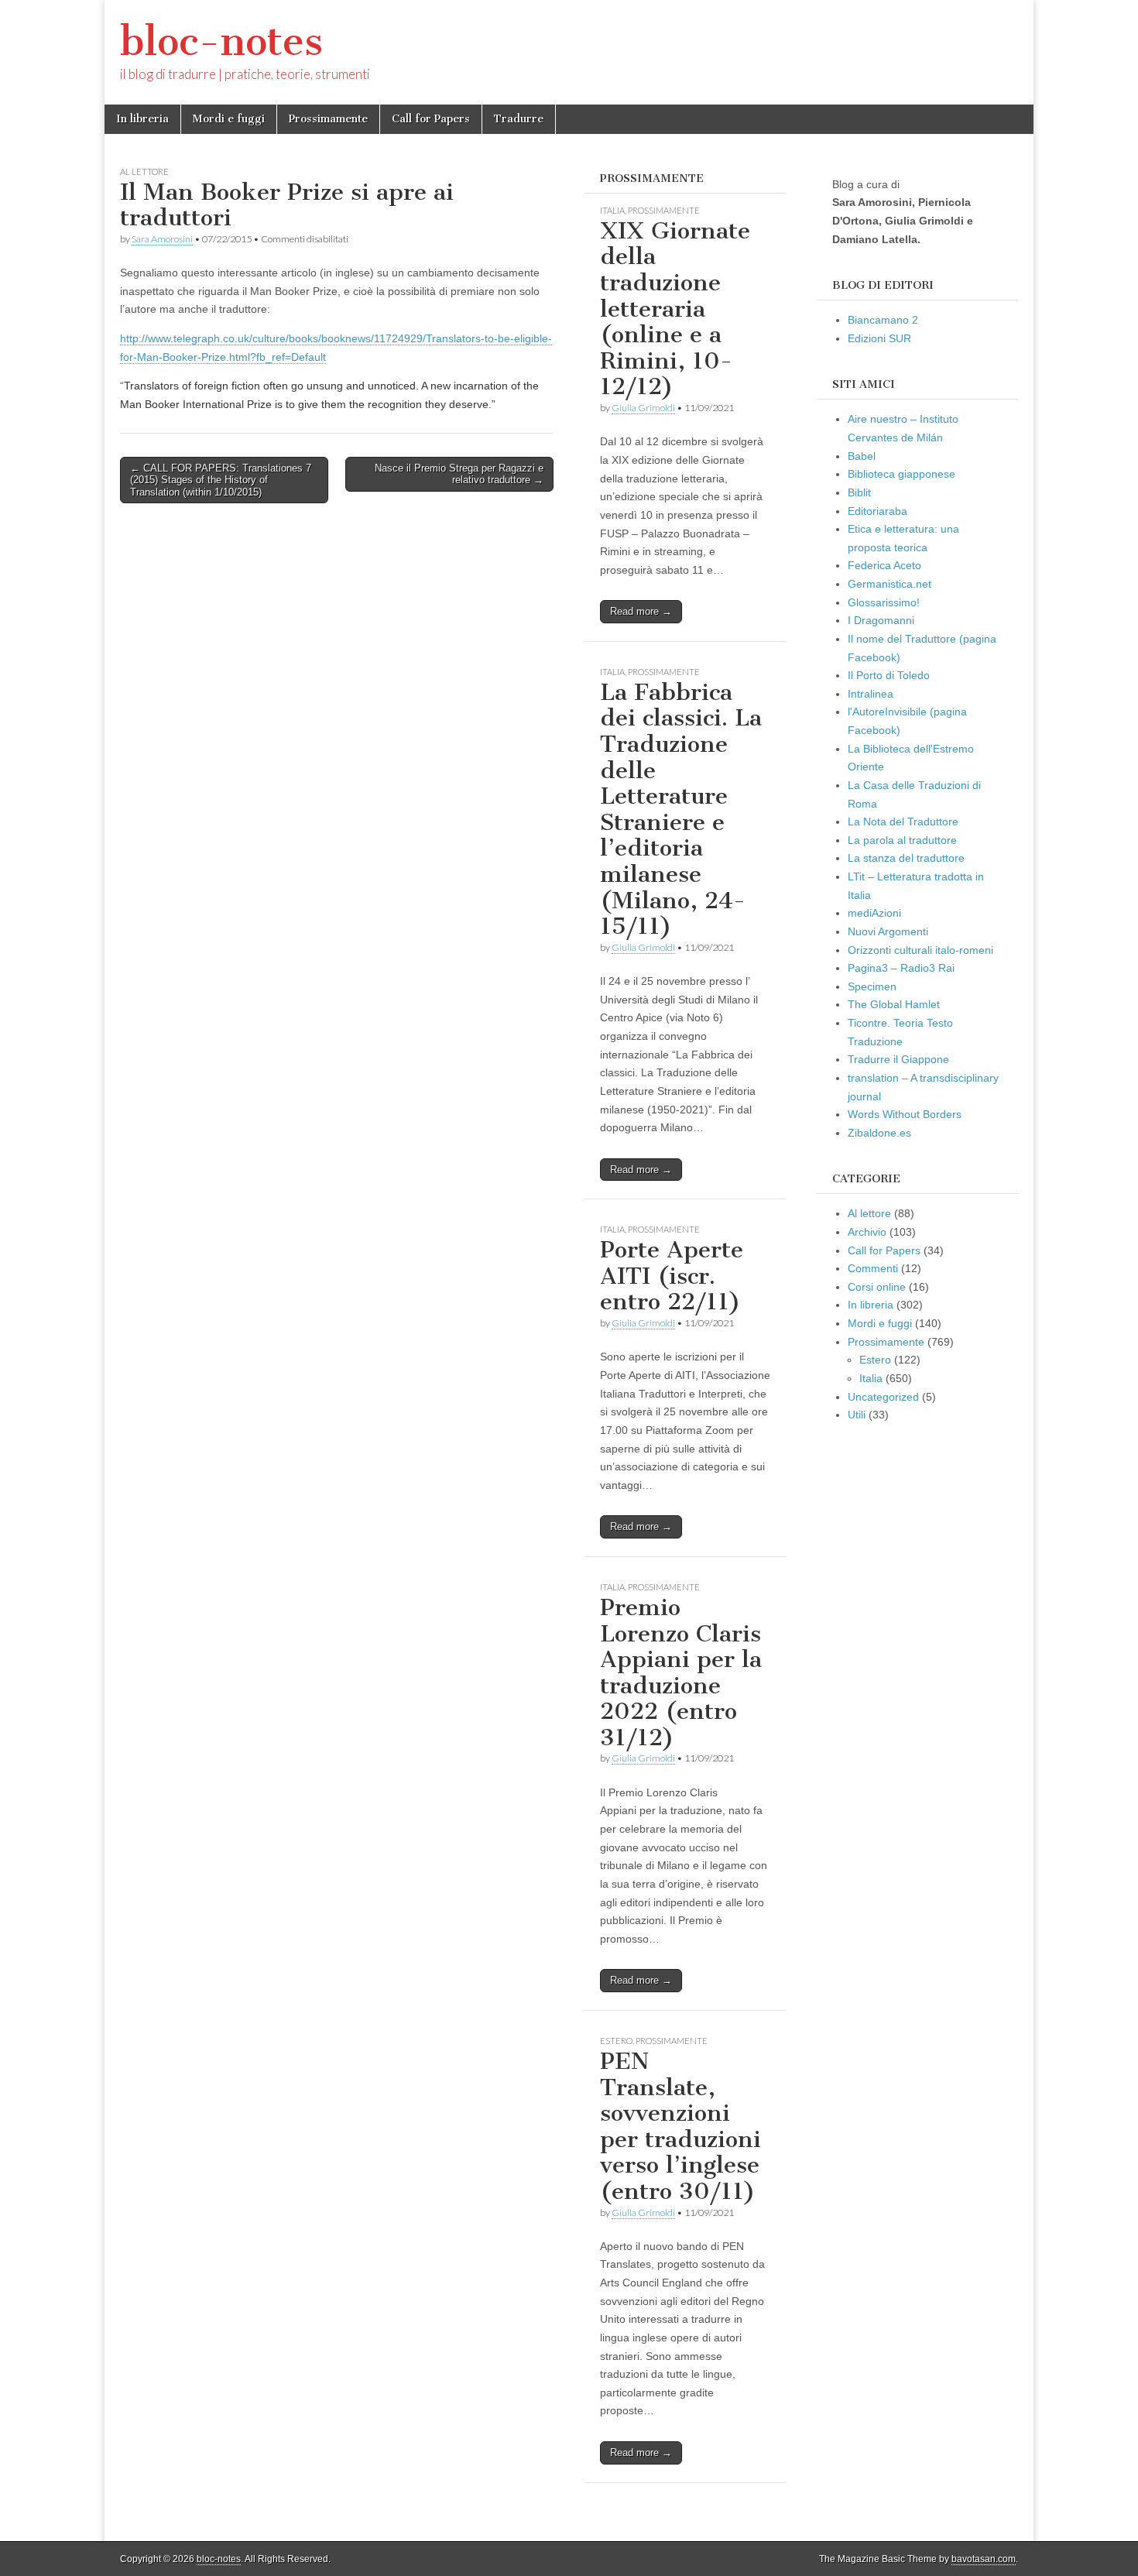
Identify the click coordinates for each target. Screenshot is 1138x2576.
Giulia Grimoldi (643, 408)
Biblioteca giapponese (901, 474)
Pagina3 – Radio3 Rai (901, 968)
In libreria (142, 119)
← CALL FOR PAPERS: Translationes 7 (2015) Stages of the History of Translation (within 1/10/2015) (221, 480)
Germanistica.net (889, 584)
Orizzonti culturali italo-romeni (920, 950)
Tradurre (519, 119)
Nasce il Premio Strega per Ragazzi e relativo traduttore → (459, 474)
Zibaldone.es (879, 1133)
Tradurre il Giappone (898, 1059)
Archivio (867, 1232)
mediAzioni (874, 913)
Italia (612, 210)
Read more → (641, 611)
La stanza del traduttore (906, 858)
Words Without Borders (905, 1114)
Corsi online (877, 1287)
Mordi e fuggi (229, 119)
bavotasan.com (984, 2559)
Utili (857, 1415)
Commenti (873, 1268)
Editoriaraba (877, 511)
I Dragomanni (881, 620)
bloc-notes (221, 41)
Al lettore (144, 172)
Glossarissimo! (884, 602)
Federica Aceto (884, 565)
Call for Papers (431, 119)
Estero (616, 2041)
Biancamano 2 (883, 320)
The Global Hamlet (894, 1004)
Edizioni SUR (879, 338)
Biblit (859, 492)
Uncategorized (883, 1397)
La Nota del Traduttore (903, 822)
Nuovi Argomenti (888, 931)
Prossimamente (328, 119)
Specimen (872, 986)
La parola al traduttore (902, 840)
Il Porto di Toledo (889, 675)
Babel (862, 456)
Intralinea (871, 694)
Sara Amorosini (162, 239)
